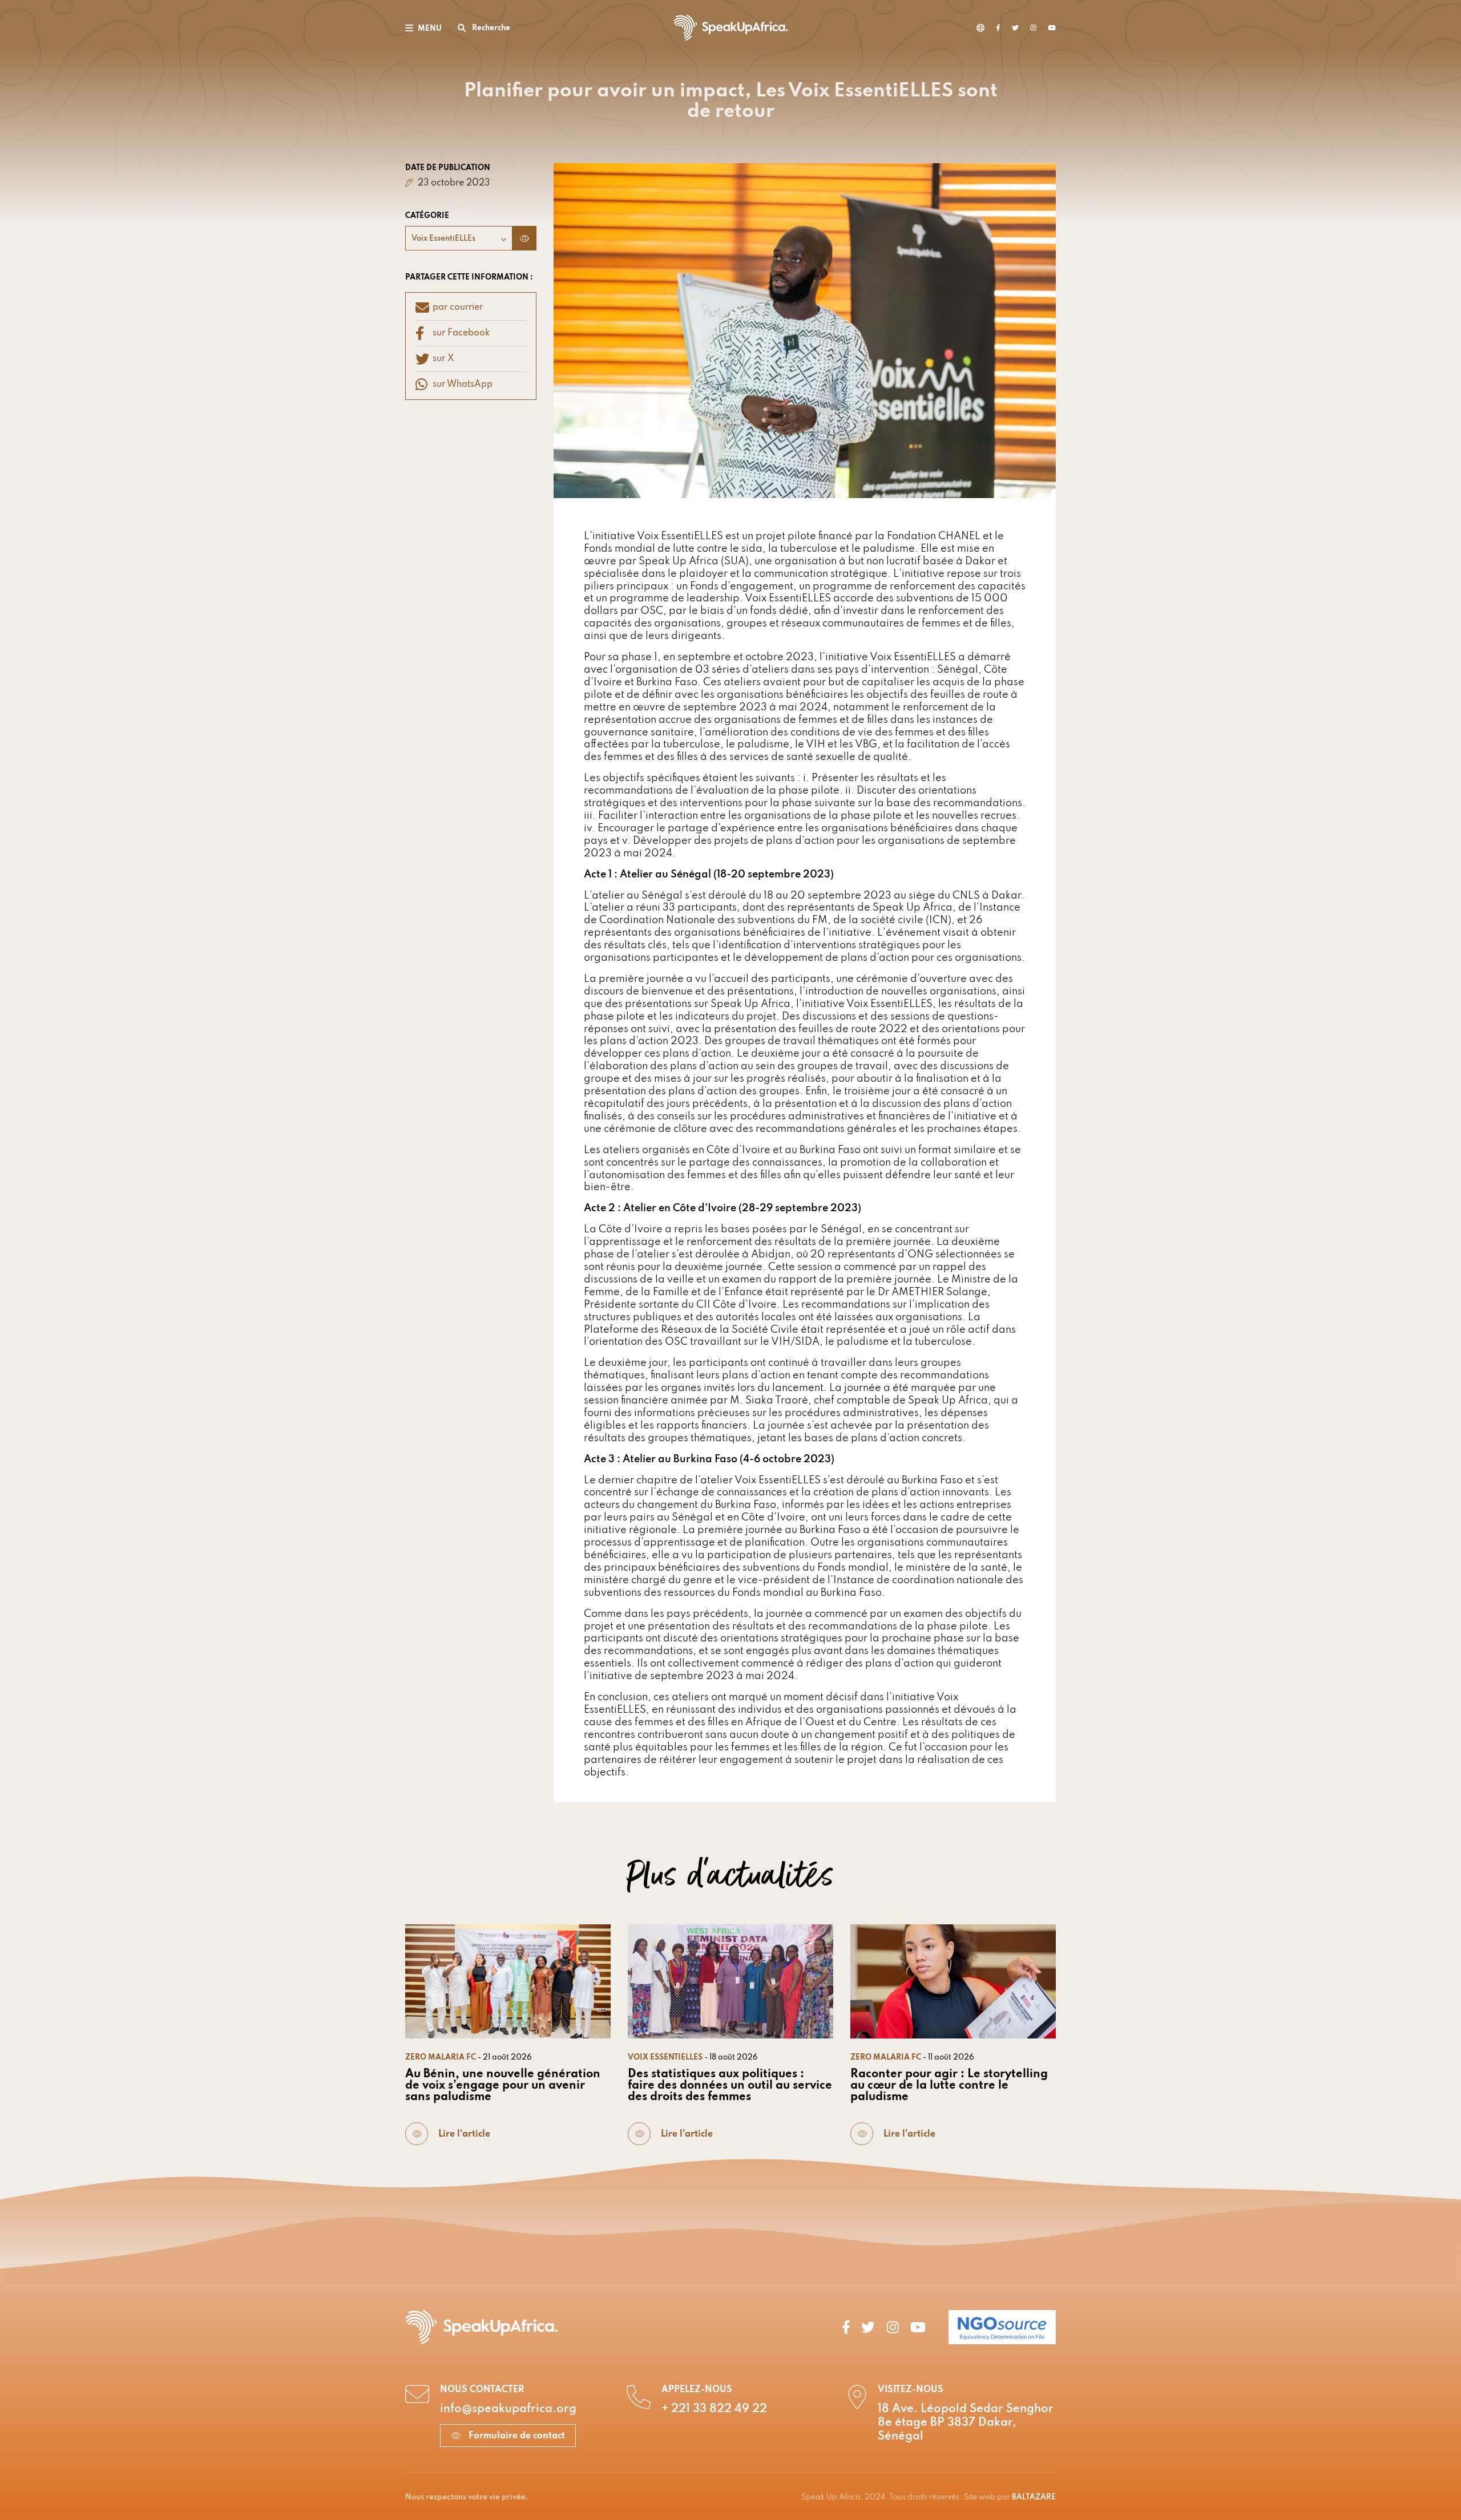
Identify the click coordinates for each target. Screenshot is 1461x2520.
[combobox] (459, 238)
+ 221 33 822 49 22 (714, 2409)
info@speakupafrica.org (508, 2409)
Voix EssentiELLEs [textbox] (443, 239)
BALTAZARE (1034, 2497)
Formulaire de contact (516, 2436)
